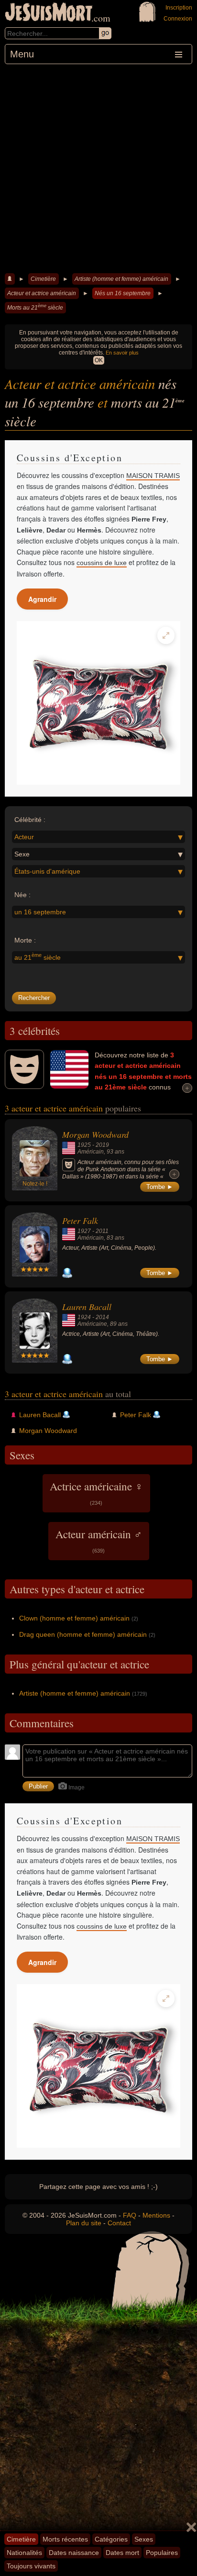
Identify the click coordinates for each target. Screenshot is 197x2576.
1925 (84, 1145)
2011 (102, 1231)
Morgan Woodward (95, 1134)
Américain (91, 1152)
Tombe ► (160, 1187)
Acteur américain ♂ (99, 1540)
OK (99, 360)
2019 (102, 1145)
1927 (84, 1231)
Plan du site (84, 2223)
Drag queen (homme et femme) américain (83, 1634)
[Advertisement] (98, 167)
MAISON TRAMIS (153, 476)
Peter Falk (80, 1221)
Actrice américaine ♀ (96, 1492)
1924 (84, 1317)
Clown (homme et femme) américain (74, 1618)
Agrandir (42, 599)
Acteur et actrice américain (42, 293)
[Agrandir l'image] (166, 635)
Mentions (156, 2215)
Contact (119, 2223)
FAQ (130, 2215)
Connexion (178, 19)
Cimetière (43, 279)
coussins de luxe (102, 563)
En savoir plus (122, 353)
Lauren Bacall (87, 1307)
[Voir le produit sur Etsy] (98, 703)
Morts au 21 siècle (35, 307)
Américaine (92, 1324)
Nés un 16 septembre (123, 293)
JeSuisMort (49, 13)
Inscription (179, 8)
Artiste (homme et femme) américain (121, 279)
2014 (102, 1317)
